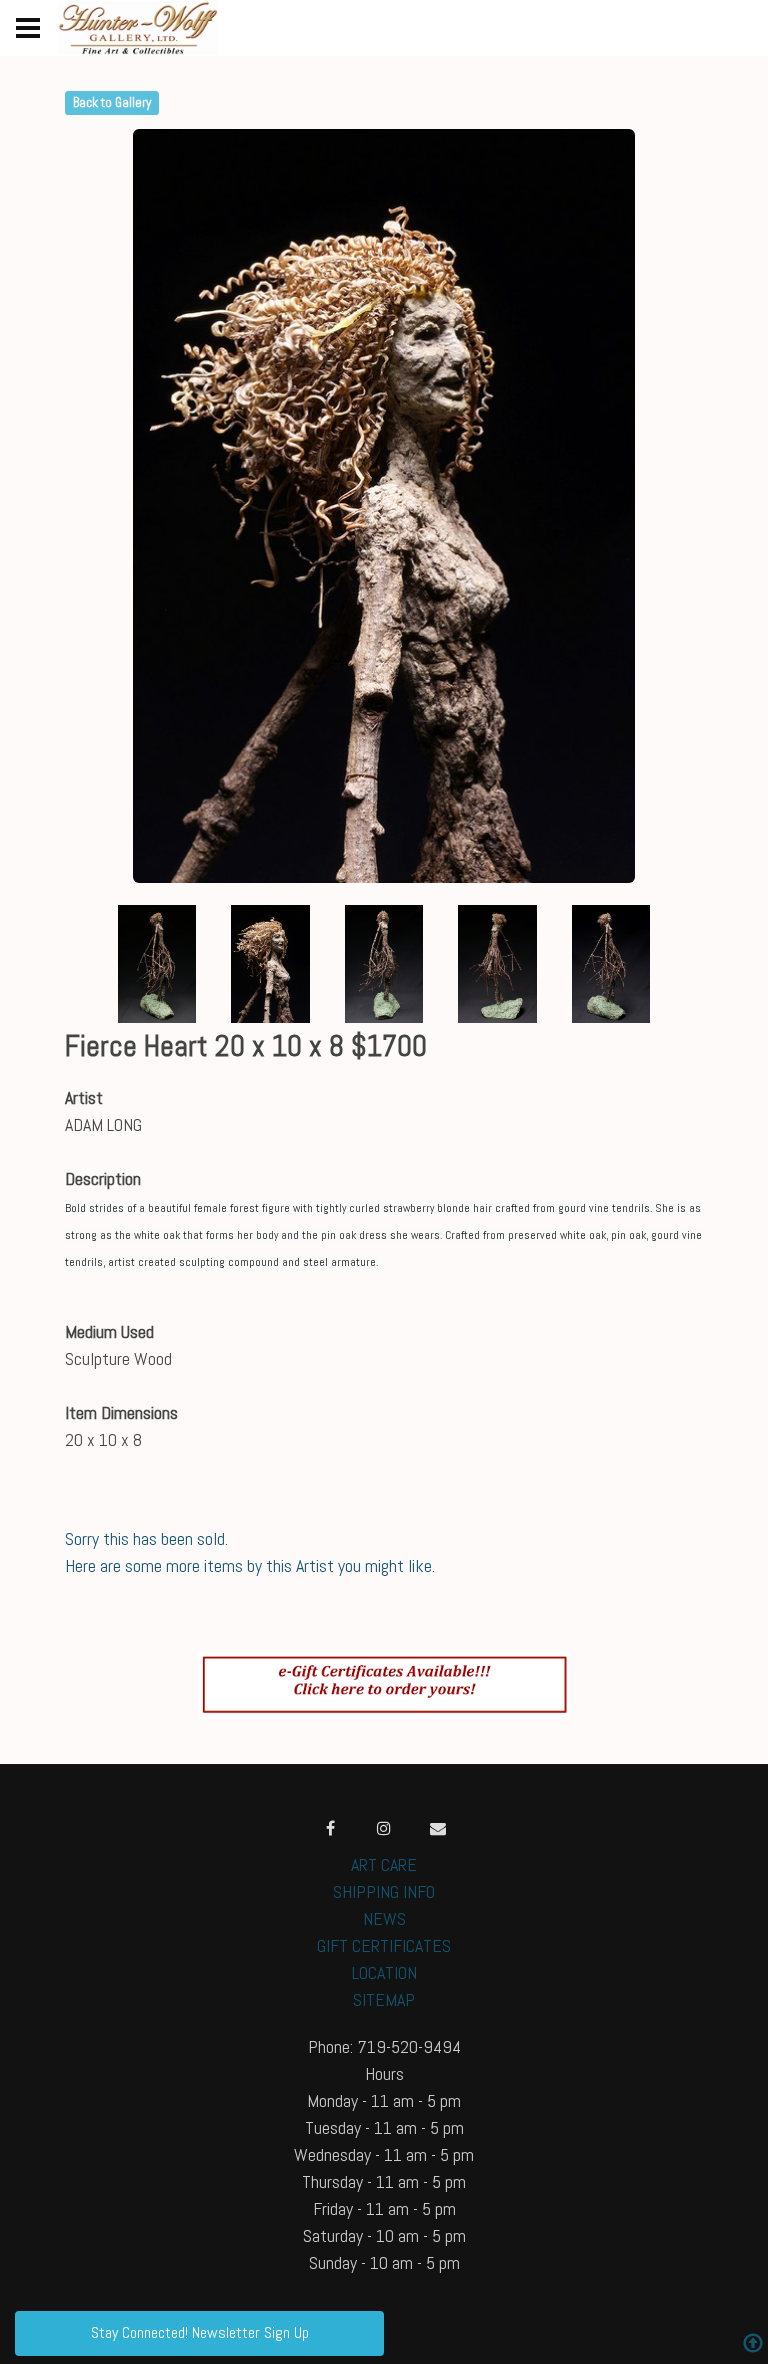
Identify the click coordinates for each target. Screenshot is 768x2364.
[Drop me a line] (438, 1828)
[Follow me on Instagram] (384, 1828)
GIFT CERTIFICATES (384, 1945)
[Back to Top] (753, 2345)
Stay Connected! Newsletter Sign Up (200, 2332)
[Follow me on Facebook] (330, 1828)
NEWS (384, 1918)
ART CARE (384, 1864)
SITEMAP (384, 1999)
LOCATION (384, 1972)
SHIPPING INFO (384, 1891)
